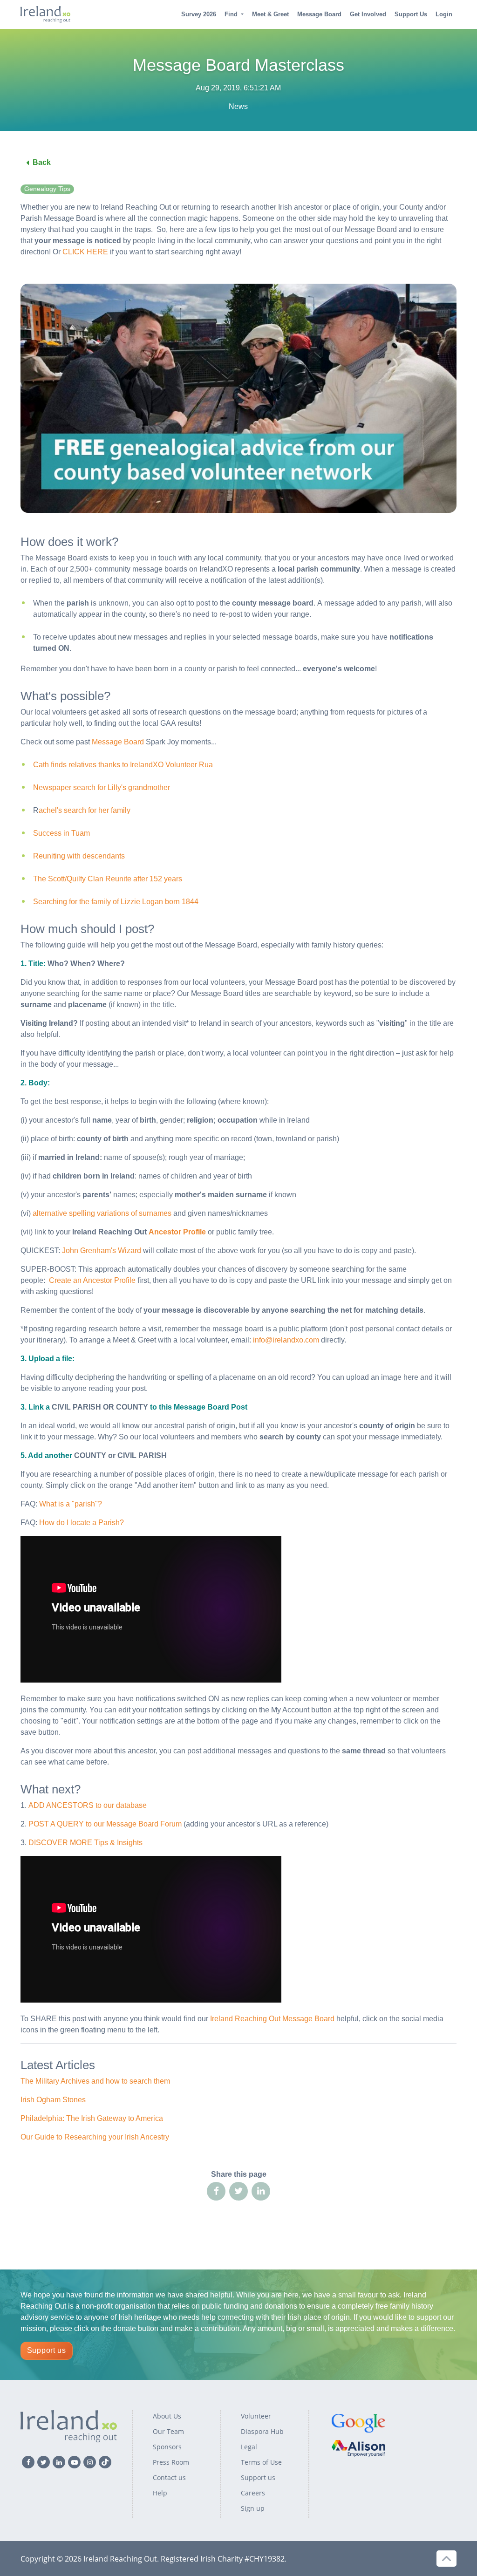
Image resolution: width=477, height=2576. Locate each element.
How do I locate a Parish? (82, 1523)
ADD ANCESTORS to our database (88, 1805)
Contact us (169, 2477)
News (238, 106)
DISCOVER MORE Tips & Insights (85, 1843)
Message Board (319, 14)
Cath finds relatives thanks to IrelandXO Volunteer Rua (123, 765)
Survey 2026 (199, 14)
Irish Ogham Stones (53, 2100)
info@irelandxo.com (286, 1340)
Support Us (411, 14)
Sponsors (167, 2447)
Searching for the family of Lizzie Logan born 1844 (116, 902)
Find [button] (231, 14)
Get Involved (368, 14)
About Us (167, 2416)
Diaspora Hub (262, 2431)
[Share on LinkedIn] (261, 2191)
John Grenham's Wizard (102, 1251)
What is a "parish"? (71, 1504)
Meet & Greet (270, 14)
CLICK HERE (85, 252)
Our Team (168, 2431)
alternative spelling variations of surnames (102, 1213)
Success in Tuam (61, 833)
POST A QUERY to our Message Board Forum (105, 1824)
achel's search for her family (85, 810)
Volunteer (256, 2416)
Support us (47, 2350)
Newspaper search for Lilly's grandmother (102, 787)
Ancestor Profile (177, 1232)
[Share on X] (238, 2191)
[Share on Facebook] (216, 2191)
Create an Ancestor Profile (92, 1280)
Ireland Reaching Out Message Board (272, 2019)
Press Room (171, 2462)
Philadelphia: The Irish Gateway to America (92, 2118)
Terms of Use (261, 2462)
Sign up (253, 2508)
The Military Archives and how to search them (95, 2081)
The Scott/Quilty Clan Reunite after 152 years (108, 879)
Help (160, 2493)
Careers (253, 2493)
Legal (249, 2447)
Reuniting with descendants (79, 856)
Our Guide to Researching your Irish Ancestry (95, 2137)
